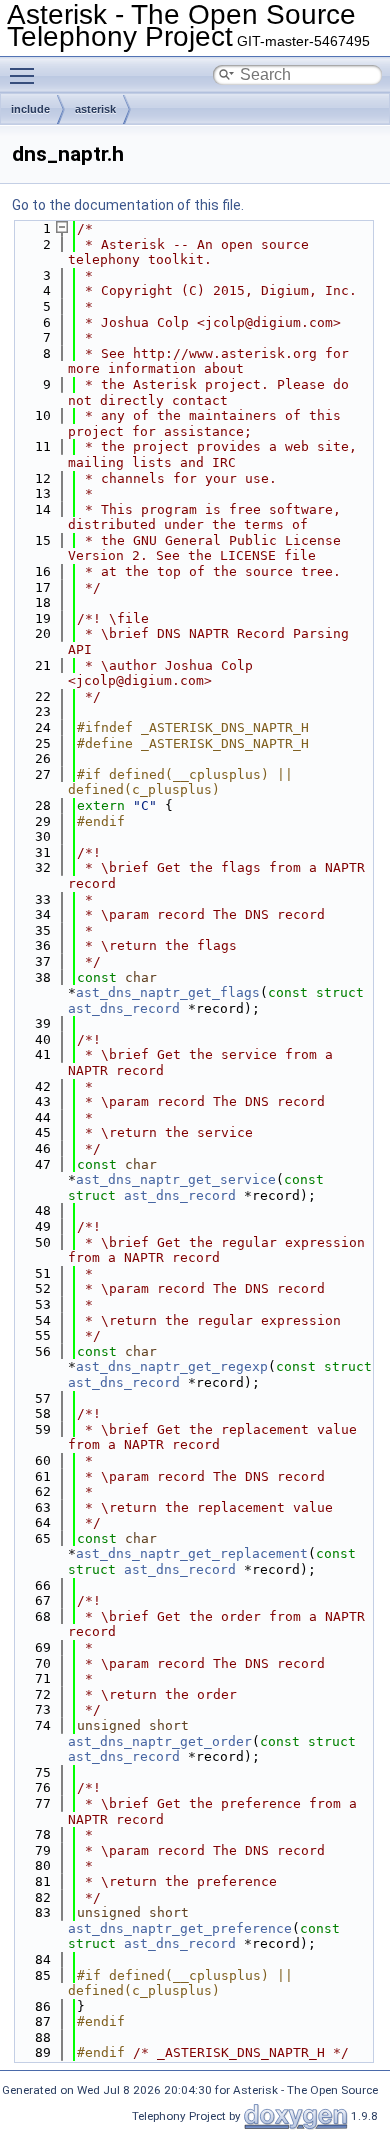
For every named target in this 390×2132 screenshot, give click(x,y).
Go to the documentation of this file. (128, 205)
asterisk (95, 109)
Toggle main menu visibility (26, 75)
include (30, 109)
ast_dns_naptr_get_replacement (192, 1553)
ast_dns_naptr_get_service (176, 1179)
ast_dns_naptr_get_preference (180, 1928)
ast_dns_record (124, 1008)
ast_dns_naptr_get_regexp (172, 1366)
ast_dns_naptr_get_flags (168, 992)
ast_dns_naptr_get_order (160, 1741)
